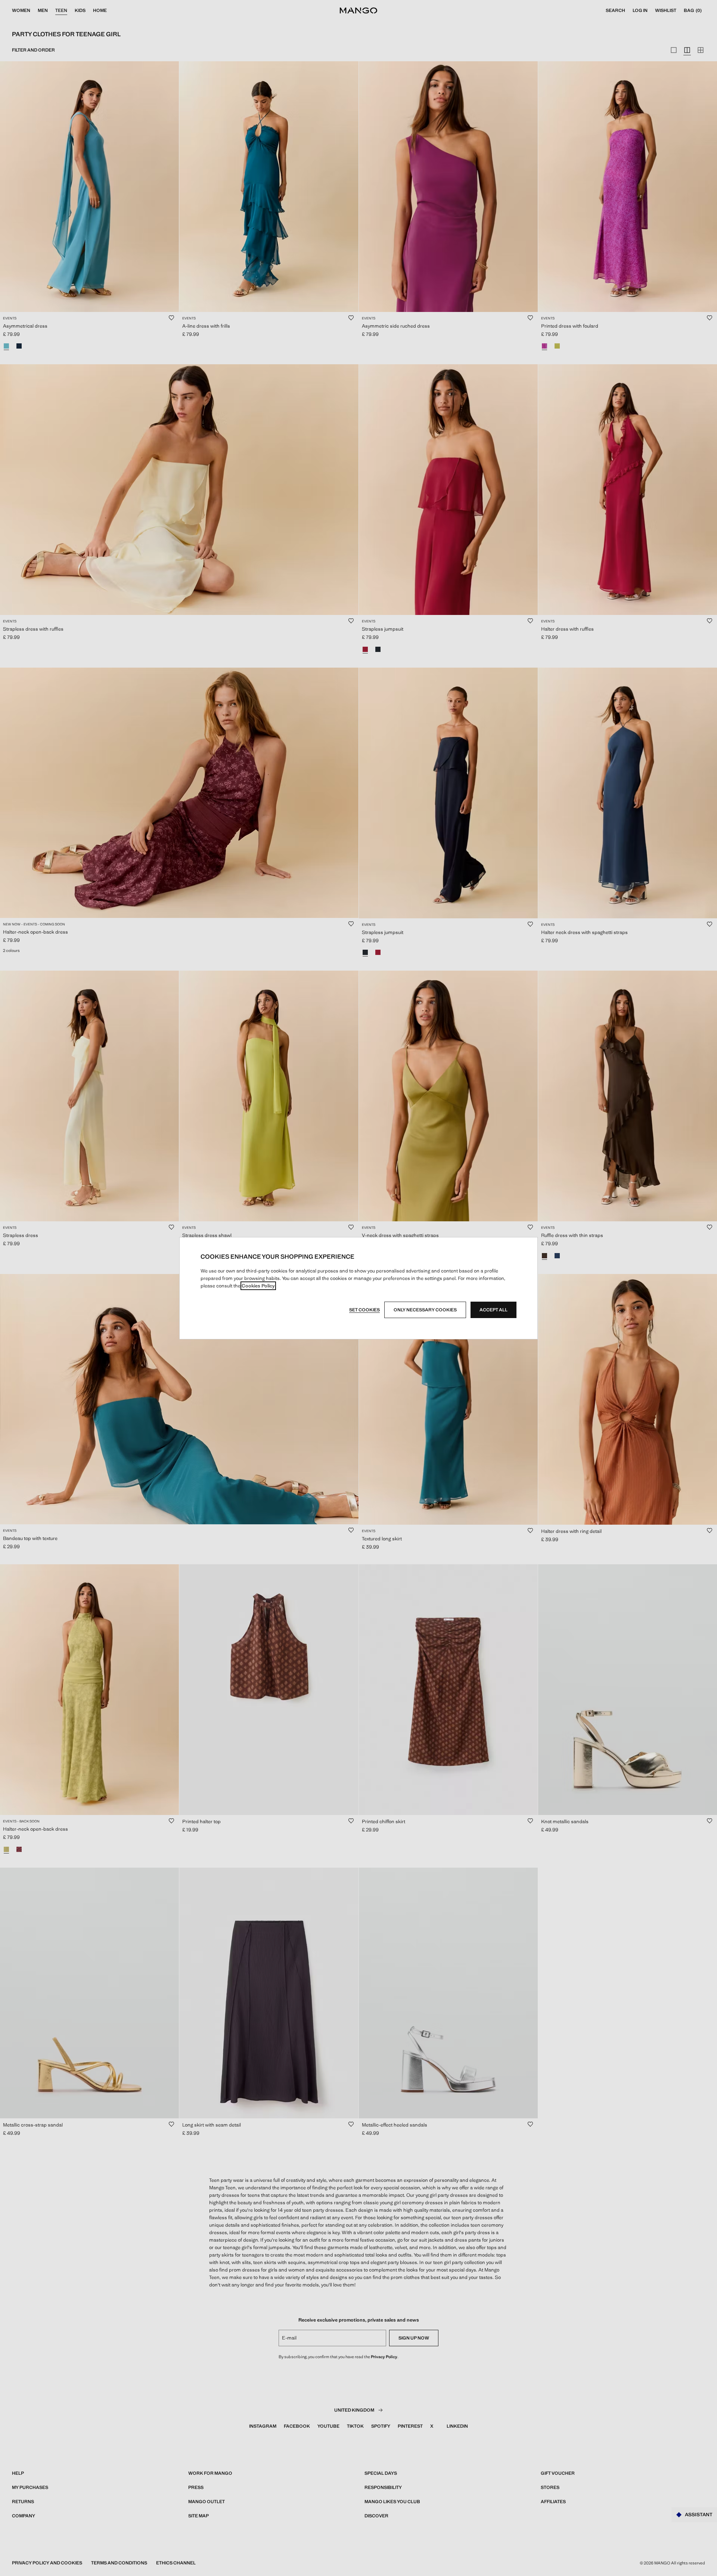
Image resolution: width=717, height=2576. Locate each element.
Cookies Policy (258, 1286)
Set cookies (364, 1310)
